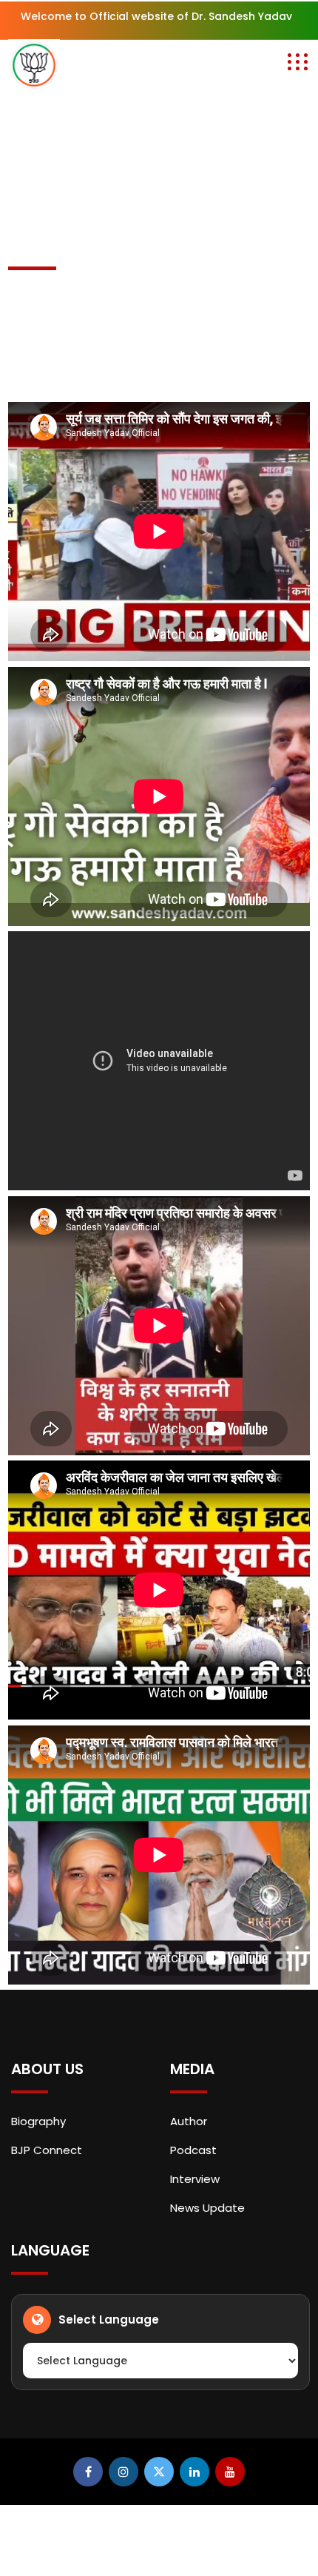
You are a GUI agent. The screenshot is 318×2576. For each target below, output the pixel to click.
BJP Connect (47, 2150)
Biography (38, 2121)
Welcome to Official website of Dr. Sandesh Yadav (156, 16)
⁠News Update (207, 2208)
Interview (195, 2179)
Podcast (193, 2150)
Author (189, 2121)
